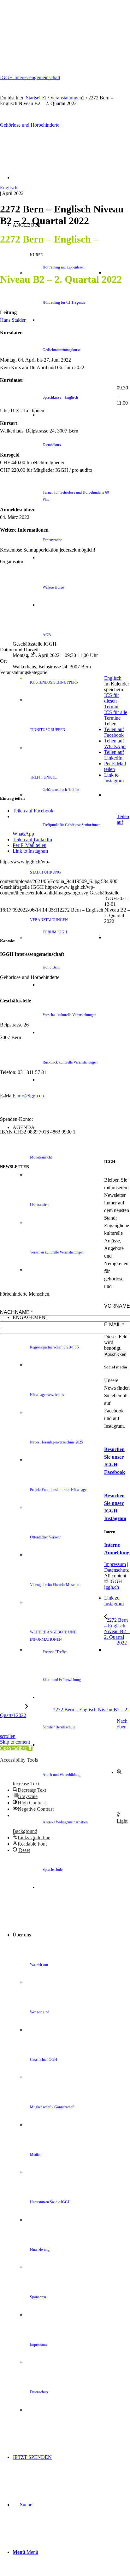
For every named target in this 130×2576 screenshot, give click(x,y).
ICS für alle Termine (116, 715)
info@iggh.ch (30, 1096)
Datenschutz (116, 1570)
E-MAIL (114, 1325)
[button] (16, 1748)
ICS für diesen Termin (112, 701)
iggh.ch (112, 1587)
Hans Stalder (13, 320)
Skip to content (15, 1742)
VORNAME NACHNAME (65, 1309)
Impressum (115, 1564)
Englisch (9, 188)
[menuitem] (84, 273)
